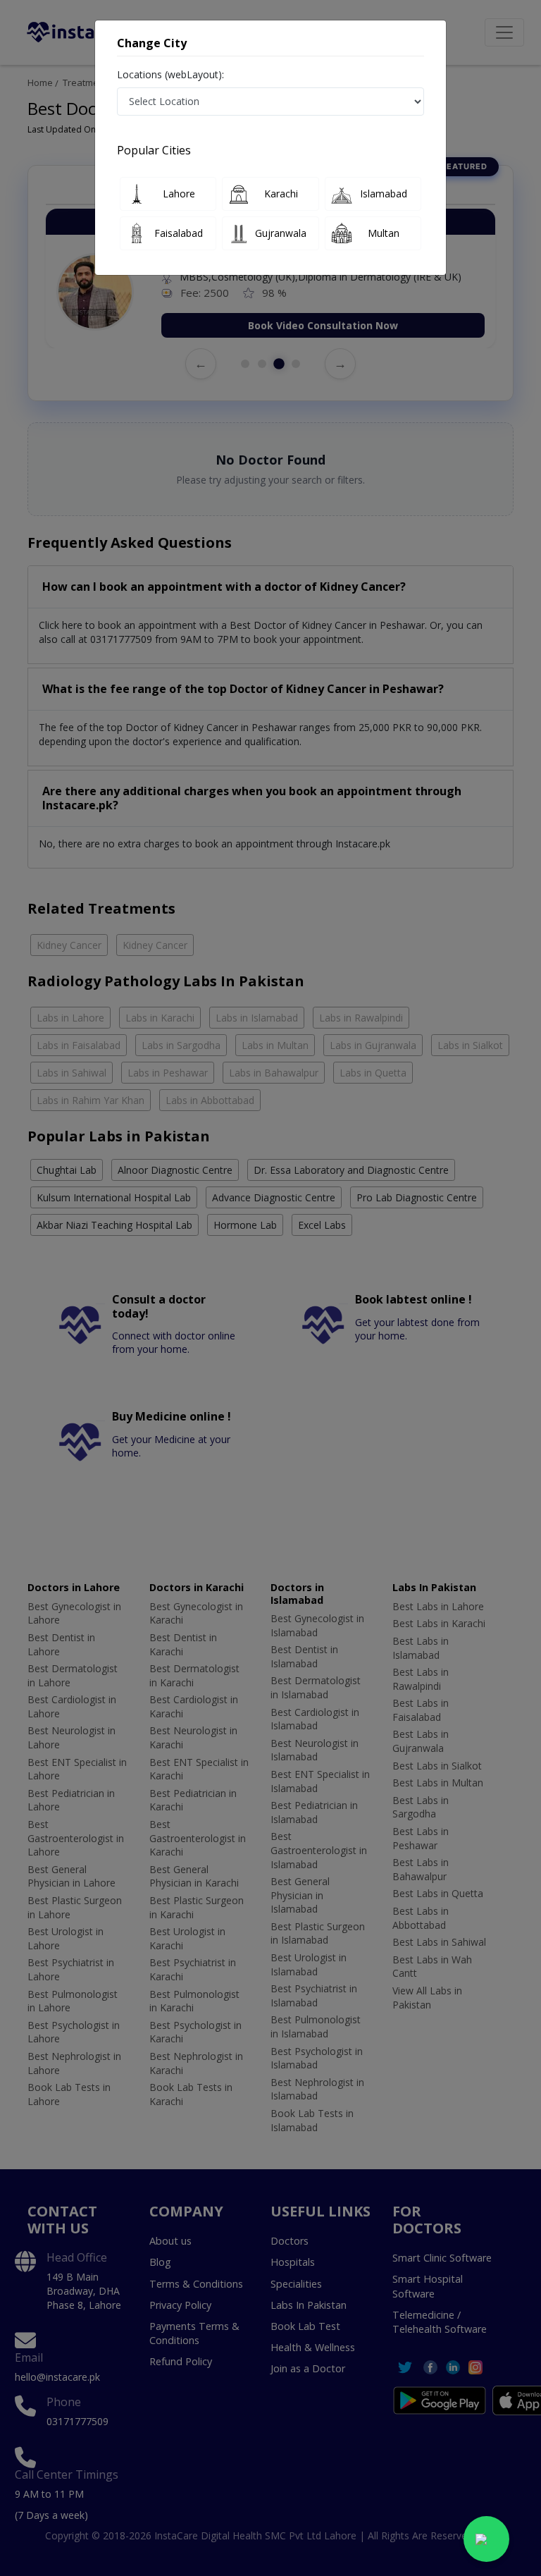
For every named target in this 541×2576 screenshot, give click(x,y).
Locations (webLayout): (170, 74)
